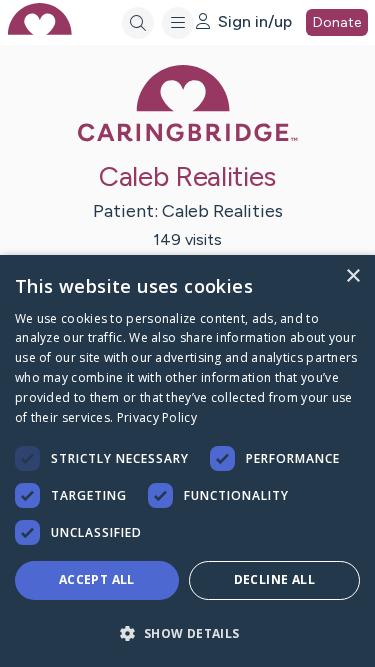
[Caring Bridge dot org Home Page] (188, 137)
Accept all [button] (97, 579)
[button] (187, 632)
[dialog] (187, 461)
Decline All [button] (274, 579)
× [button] (352, 276)
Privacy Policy (157, 417)
